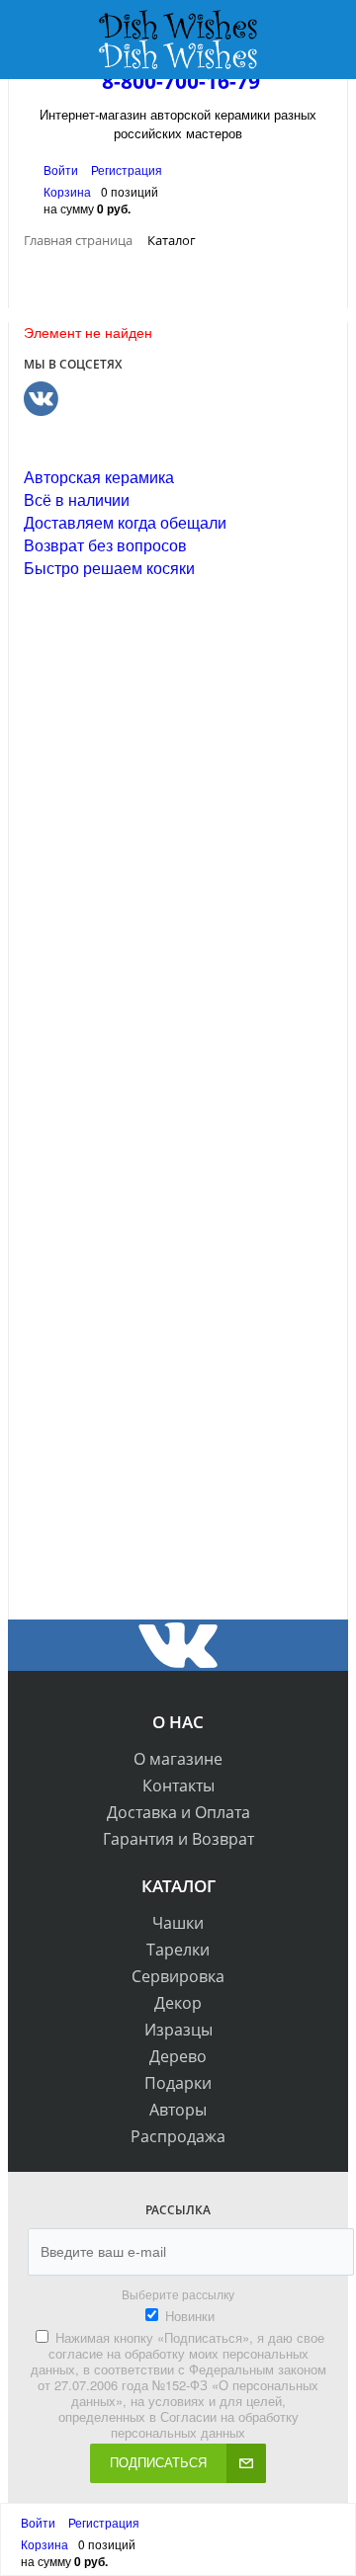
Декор (178, 2003)
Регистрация (127, 169)
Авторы (178, 2110)
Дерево (178, 2056)
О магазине (178, 1759)
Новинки (190, 2316)
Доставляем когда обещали (125, 522)
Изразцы (178, 2030)
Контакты (178, 1786)
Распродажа (178, 2136)
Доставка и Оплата (178, 1812)
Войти (62, 169)
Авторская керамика (99, 477)
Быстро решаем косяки (109, 568)
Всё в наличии (77, 499)
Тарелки (178, 1950)
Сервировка (178, 1976)
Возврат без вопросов (105, 545)
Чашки (178, 1923)
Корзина (67, 191)
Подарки (178, 2083)
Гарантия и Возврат (178, 1839)
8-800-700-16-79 (181, 81)
